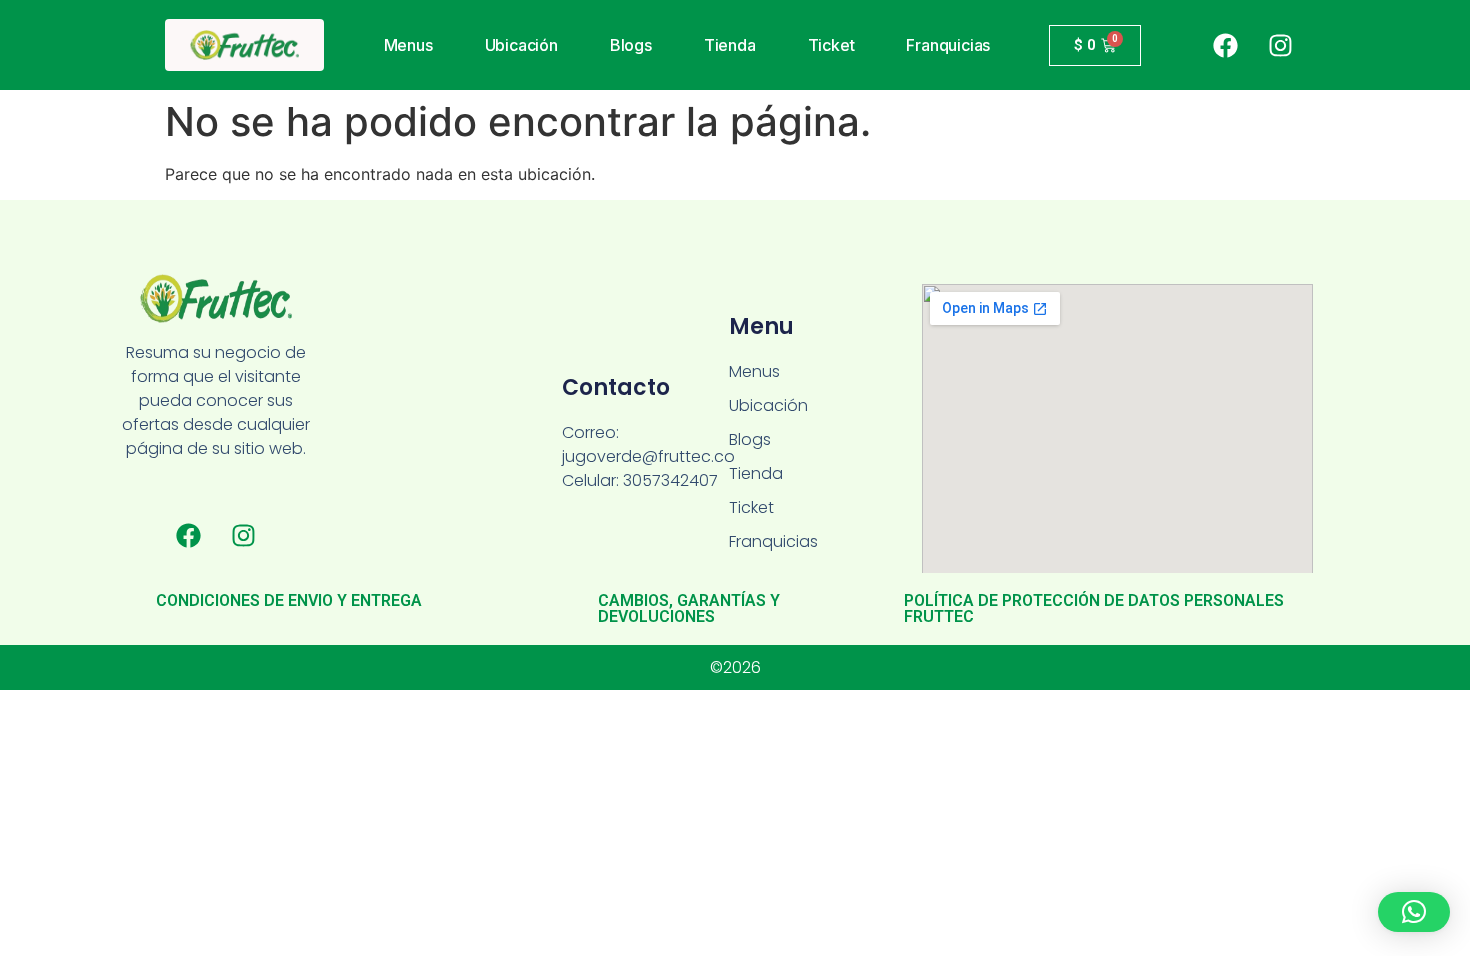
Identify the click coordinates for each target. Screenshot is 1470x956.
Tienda (730, 45)
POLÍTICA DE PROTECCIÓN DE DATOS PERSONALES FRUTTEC (1094, 608)
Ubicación (521, 45)
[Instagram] (1280, 45)
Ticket (831, 45)
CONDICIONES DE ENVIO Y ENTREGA (289, 600)
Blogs (631, 45)
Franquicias (948, 45)
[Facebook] (1225, 45)
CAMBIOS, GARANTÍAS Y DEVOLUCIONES (689, 608)
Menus (408, 45)
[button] (1414, 912)
